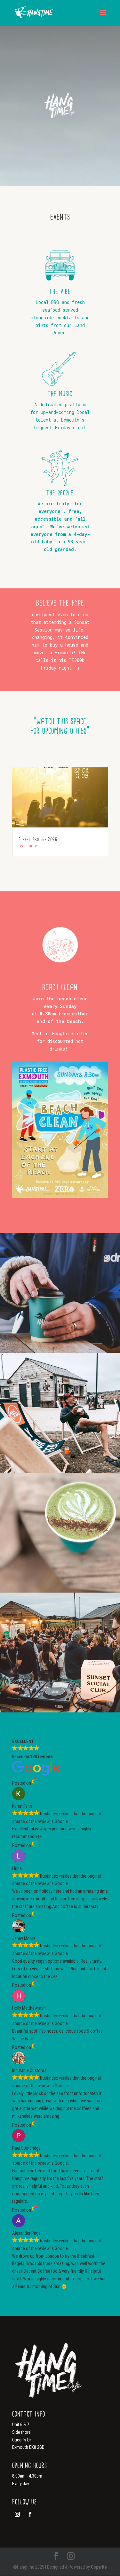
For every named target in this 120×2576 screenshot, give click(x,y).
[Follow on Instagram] (17, 2514)
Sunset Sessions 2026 (38, 839)
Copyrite (99, 2567)
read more (28, 846)
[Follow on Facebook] (30, 2514)
